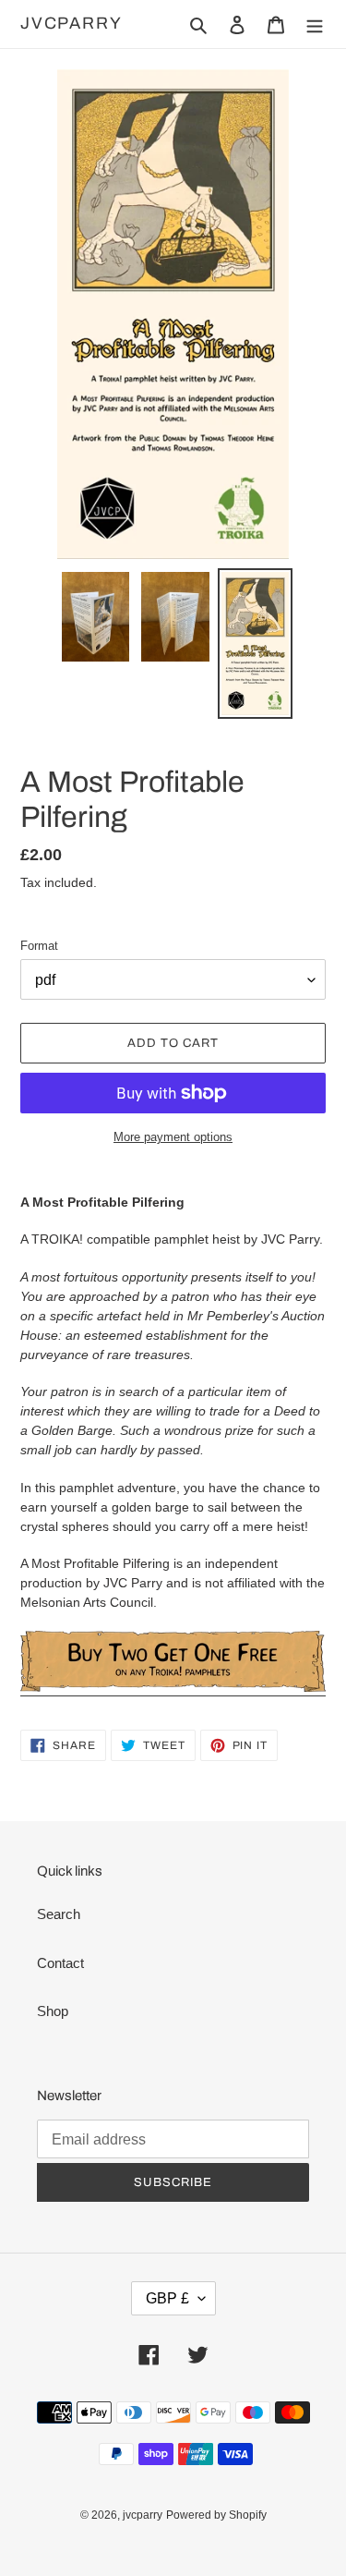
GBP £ (167, 2298)
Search (59, 1914)
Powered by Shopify (216, 2515)
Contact (60, 1963)
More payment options (173, 1137)
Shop (53, 2011)
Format (39, 946)
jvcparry (71, 23)
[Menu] (315, 24)
